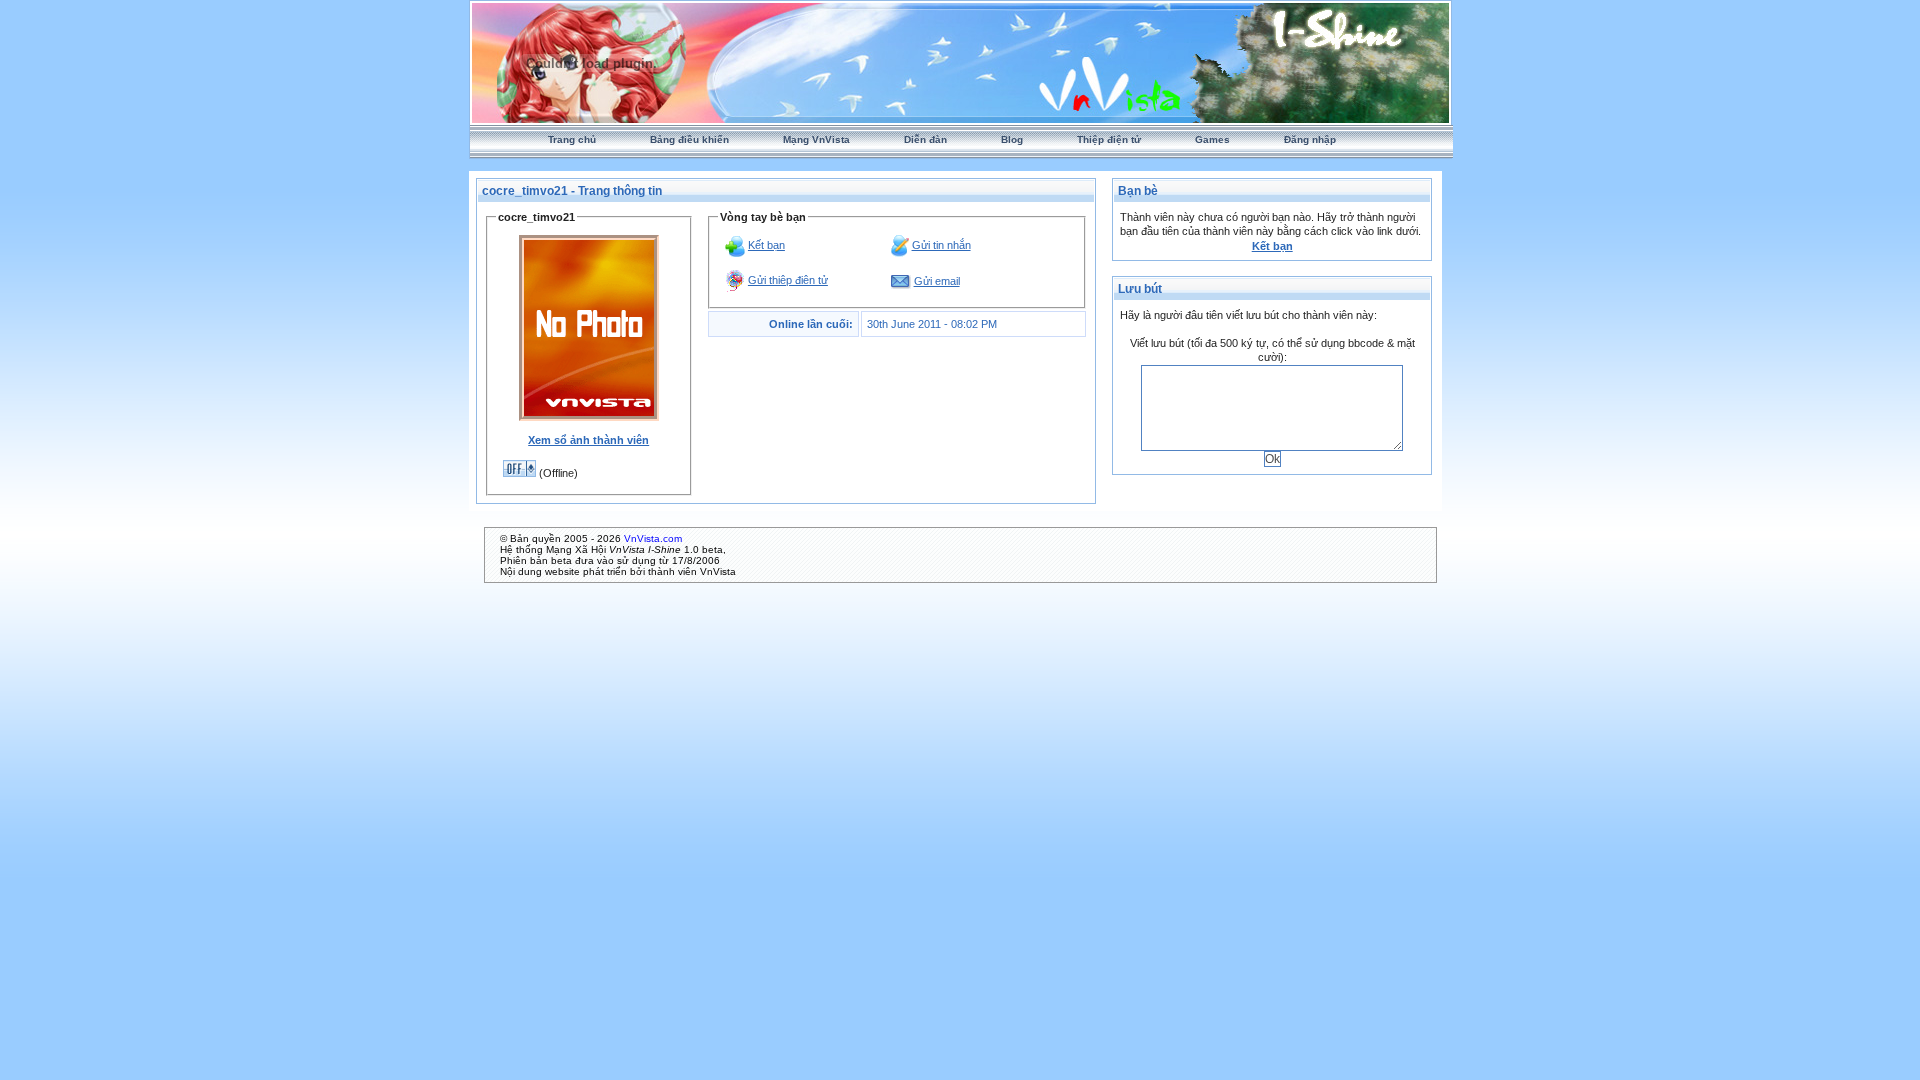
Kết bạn (766, 245)
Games (1212, 139)
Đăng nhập (1310, 139)
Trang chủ (572, 139)
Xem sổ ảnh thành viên (588, 440)
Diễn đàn (925, 139)
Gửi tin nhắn (941, 245)
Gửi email (937, 281)
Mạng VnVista (816, 139)
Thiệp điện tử (1109, 139)
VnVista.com (653, 538)
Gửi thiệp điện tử (788, 280)
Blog (1012, 139)
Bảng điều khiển (689, 139)
